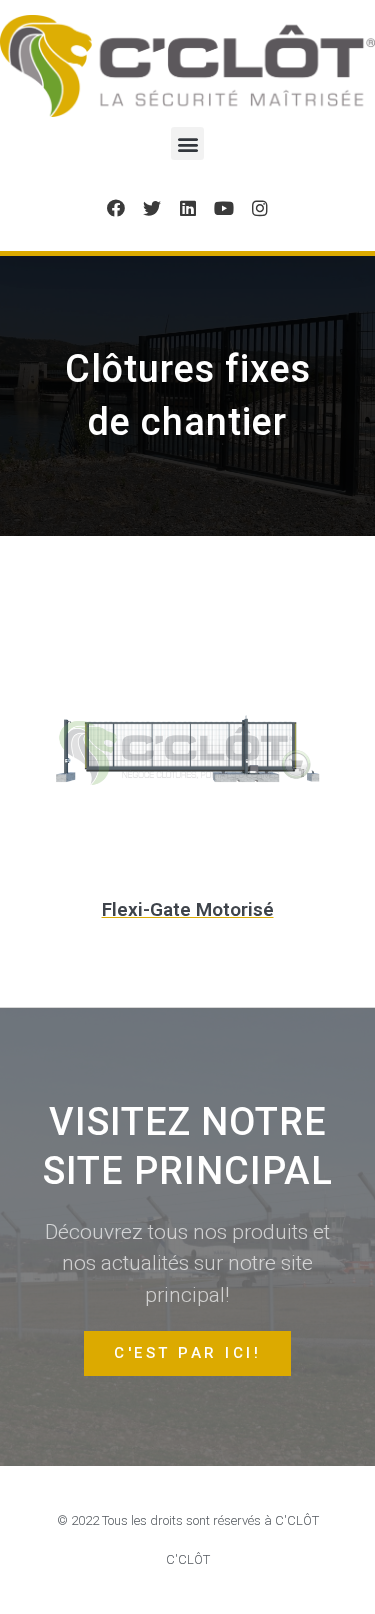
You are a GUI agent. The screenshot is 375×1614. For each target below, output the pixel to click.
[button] (187, 143)
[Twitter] (152, 208)
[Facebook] (116, 208)
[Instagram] (260, 208)
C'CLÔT (188, 1559)
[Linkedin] (188, 208)
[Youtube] (224, 208)
